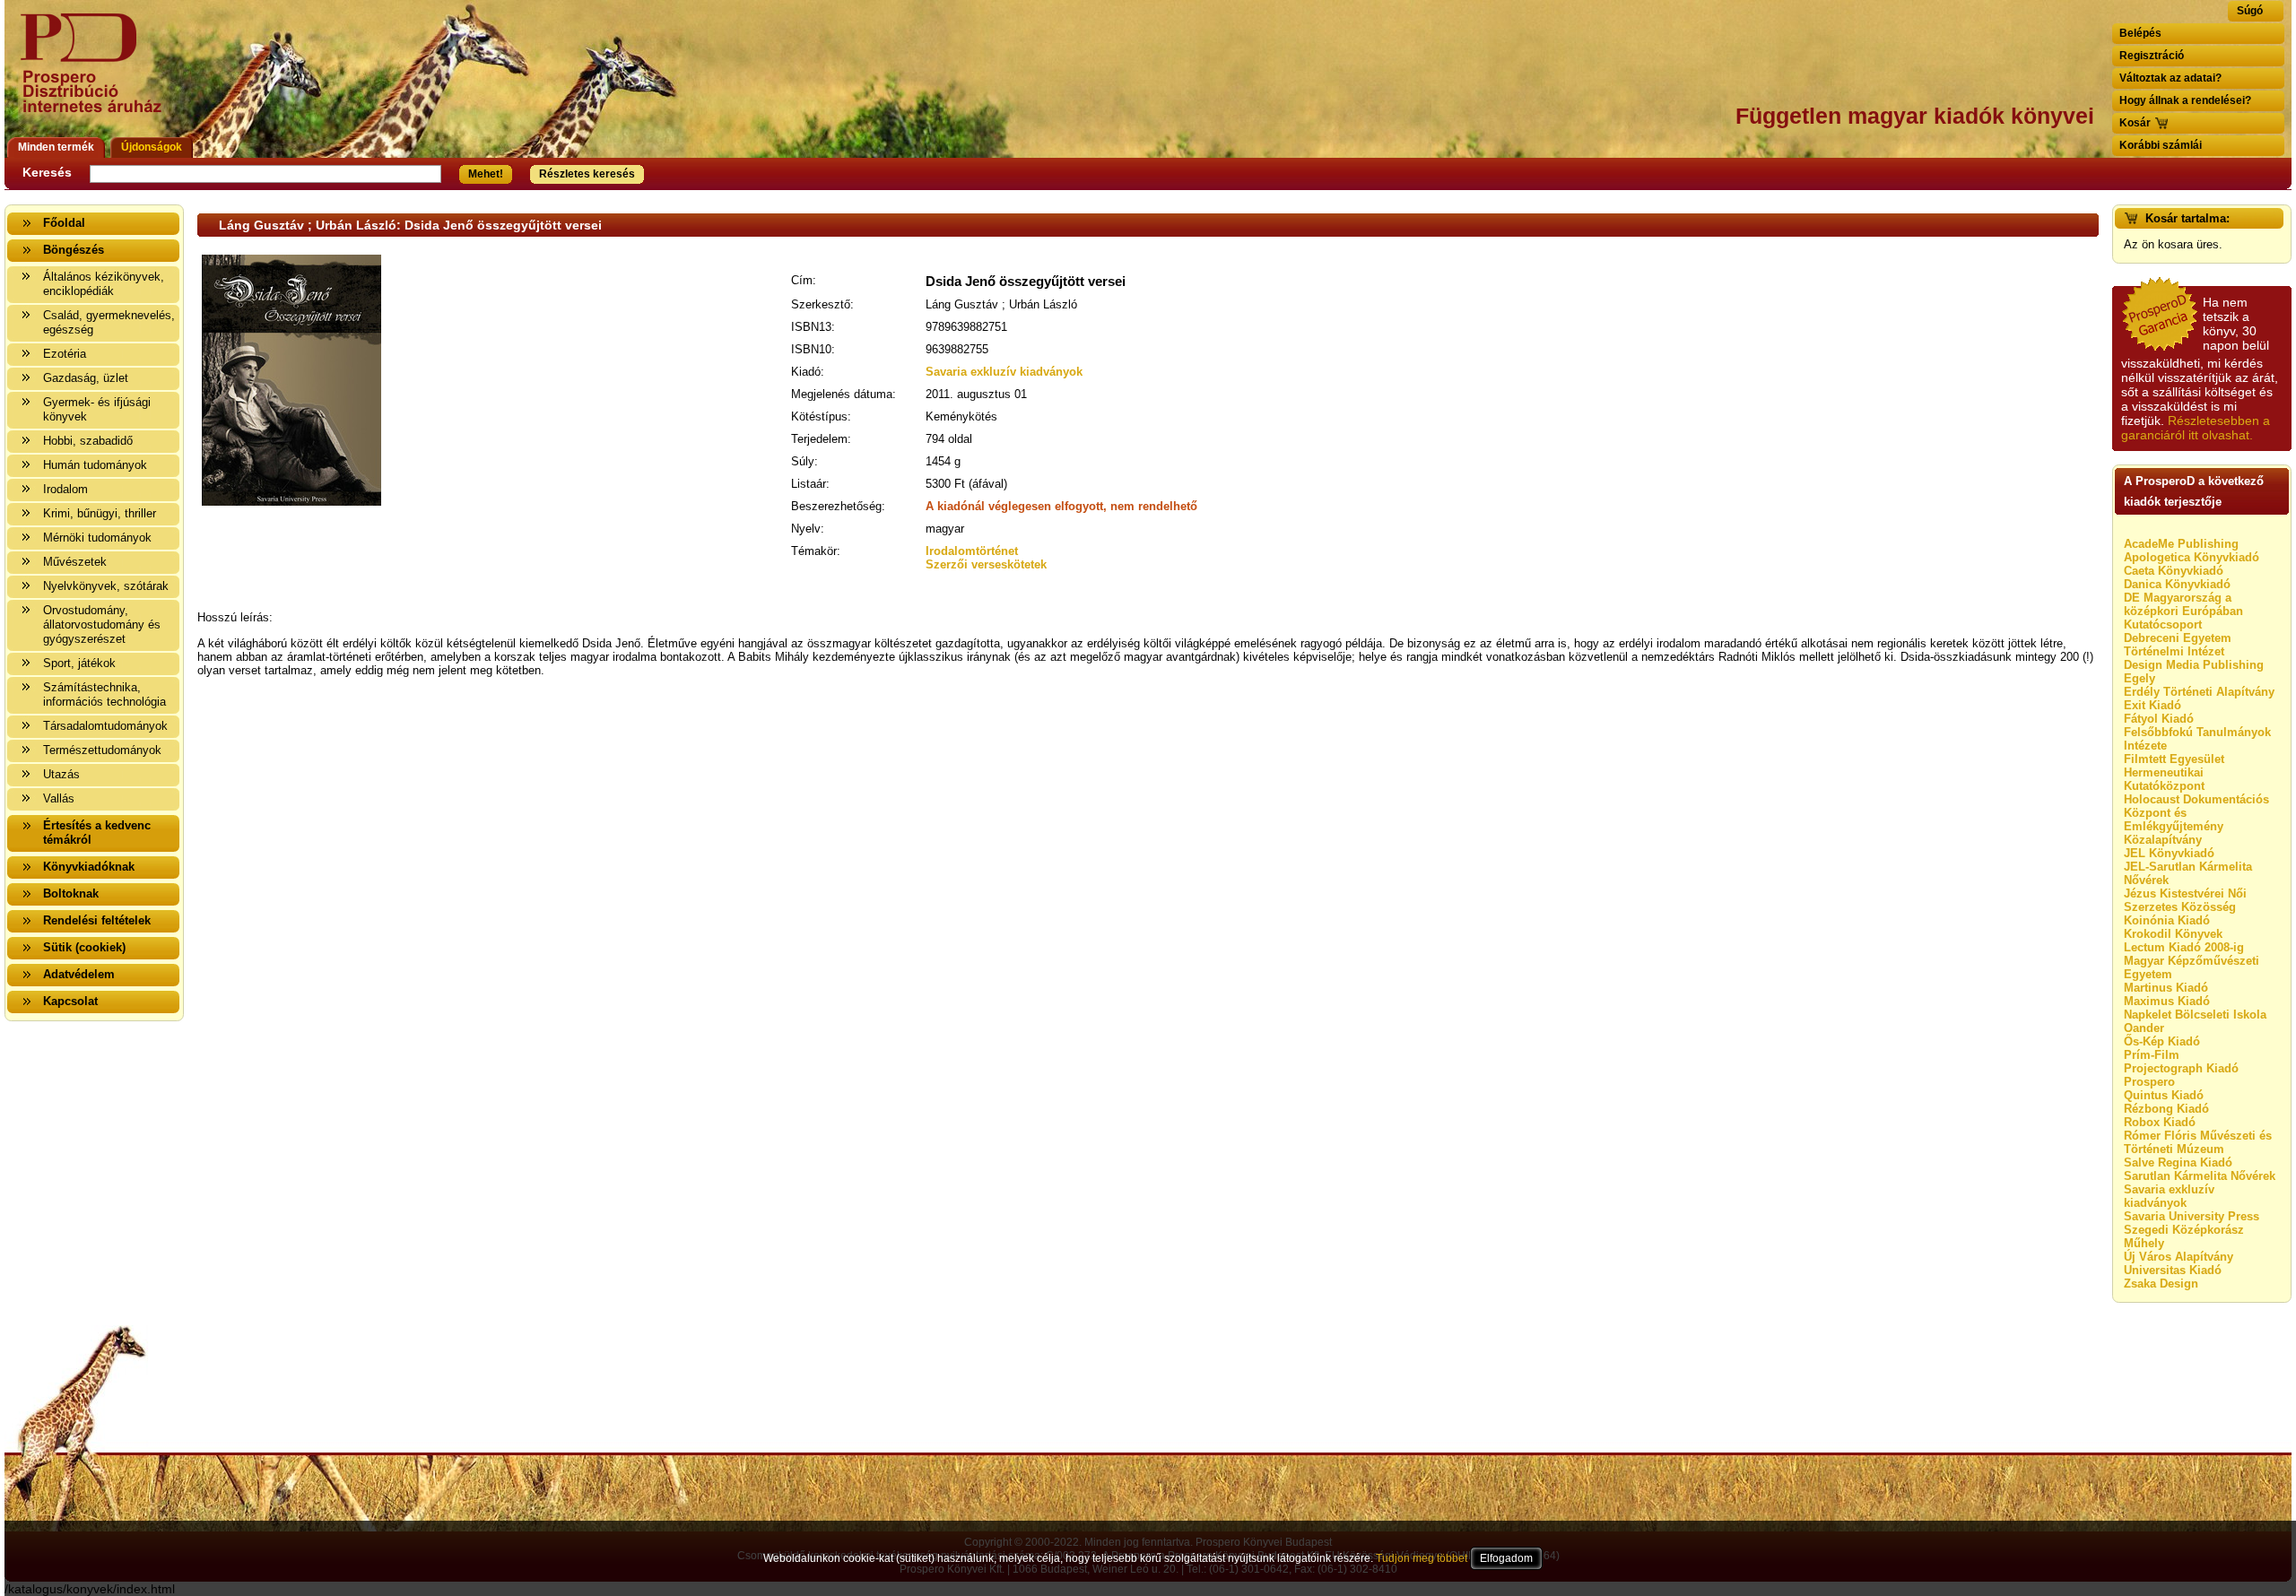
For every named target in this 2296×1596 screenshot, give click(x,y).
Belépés (2140, 33)
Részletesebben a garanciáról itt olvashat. (2196, 428)
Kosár (2135, 123)
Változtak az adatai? (2170, 78)
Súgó (2250, 11)
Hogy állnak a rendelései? (2185, 100)
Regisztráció (2152, 56)
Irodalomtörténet (972, 551)
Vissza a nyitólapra (96, 74)
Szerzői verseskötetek (986, 564)
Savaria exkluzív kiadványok (1004, 372)
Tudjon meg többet (1422, 1558)
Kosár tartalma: (2187, 218)
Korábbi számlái (2161, 145)
